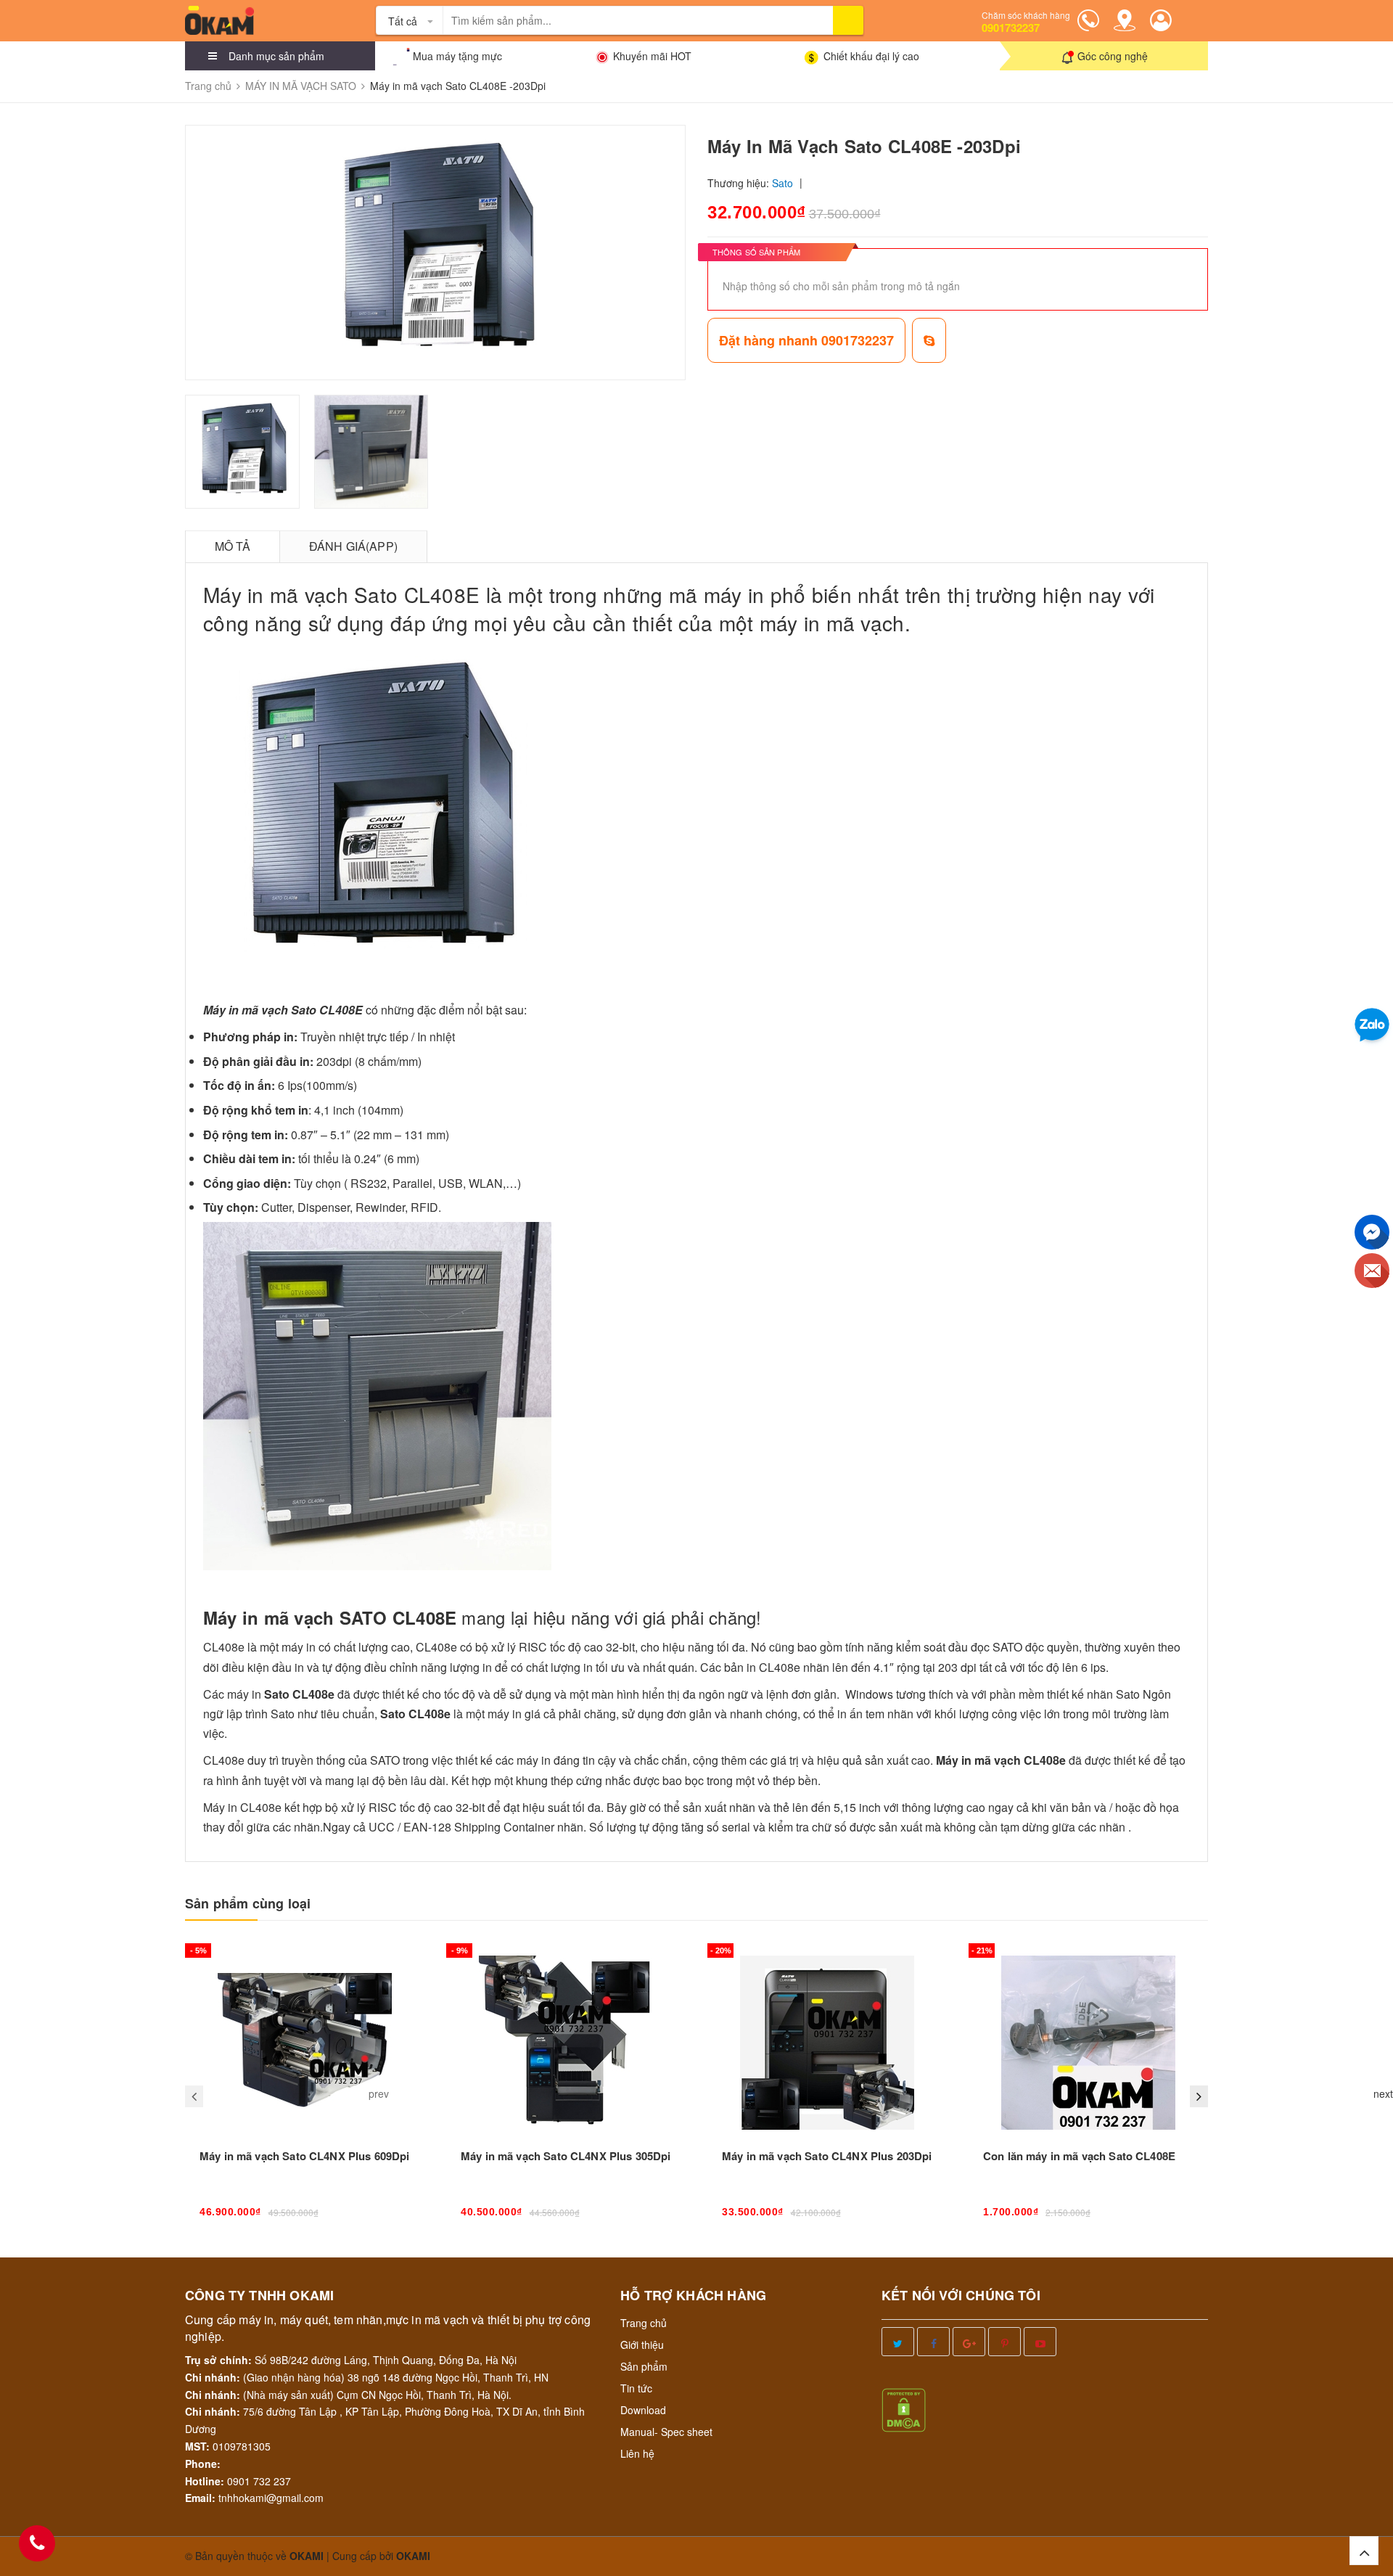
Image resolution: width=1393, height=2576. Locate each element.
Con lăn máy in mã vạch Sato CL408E (1079, 2156)
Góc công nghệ (1113, 56)
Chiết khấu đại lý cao (871, 56)
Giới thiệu (642, 2345)
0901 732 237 (259, 2481)
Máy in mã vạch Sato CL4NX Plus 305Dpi (566, 2156)
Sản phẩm (644, 2366)
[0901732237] (37, 2543)
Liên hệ (637, 2453)
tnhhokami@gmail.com (271, 2498)
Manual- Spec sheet (666, 2432)
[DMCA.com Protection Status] (904, 2408)
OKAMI (413, 2556)
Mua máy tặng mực (457, 56)
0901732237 (1011, 28)
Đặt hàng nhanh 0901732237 (806, 340)
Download (643, 2410)
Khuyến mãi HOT (652, 56)
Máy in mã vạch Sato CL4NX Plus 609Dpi (305, 2156)
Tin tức (636, 2388)
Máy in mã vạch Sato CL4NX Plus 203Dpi (827, 2156)
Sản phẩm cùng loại (248, 1904)
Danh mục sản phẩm (276, 56)
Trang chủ (644, 2323)
